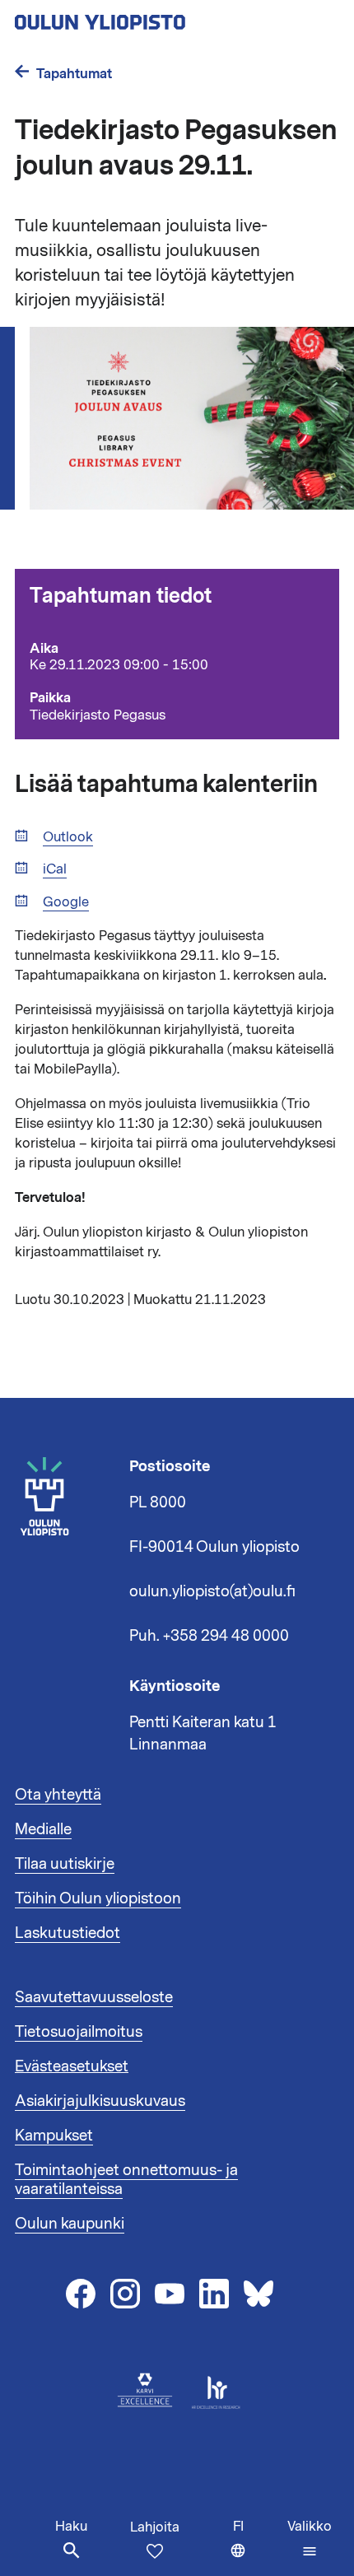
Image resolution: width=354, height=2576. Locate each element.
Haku (71, 2527)
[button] (310, 2539)
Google (66, 903)
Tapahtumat (74, 74)
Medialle (43, 1829)
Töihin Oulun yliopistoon (98, 1898)
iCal (55, 870)
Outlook (68, 838)
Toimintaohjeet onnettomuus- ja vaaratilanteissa (126, 2180)
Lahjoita (155, 2527)
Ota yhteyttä (58, 1795)
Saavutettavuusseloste (94, 1997)
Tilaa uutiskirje (65, 1864)
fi (256, 2547)
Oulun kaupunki (70, 2224)
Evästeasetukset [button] (72, 2066)
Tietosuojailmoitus (79, 2032)
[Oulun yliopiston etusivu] (153, 17)
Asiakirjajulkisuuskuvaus (100, 2101)
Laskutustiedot (68, 1933)
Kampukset (54, 2136)
